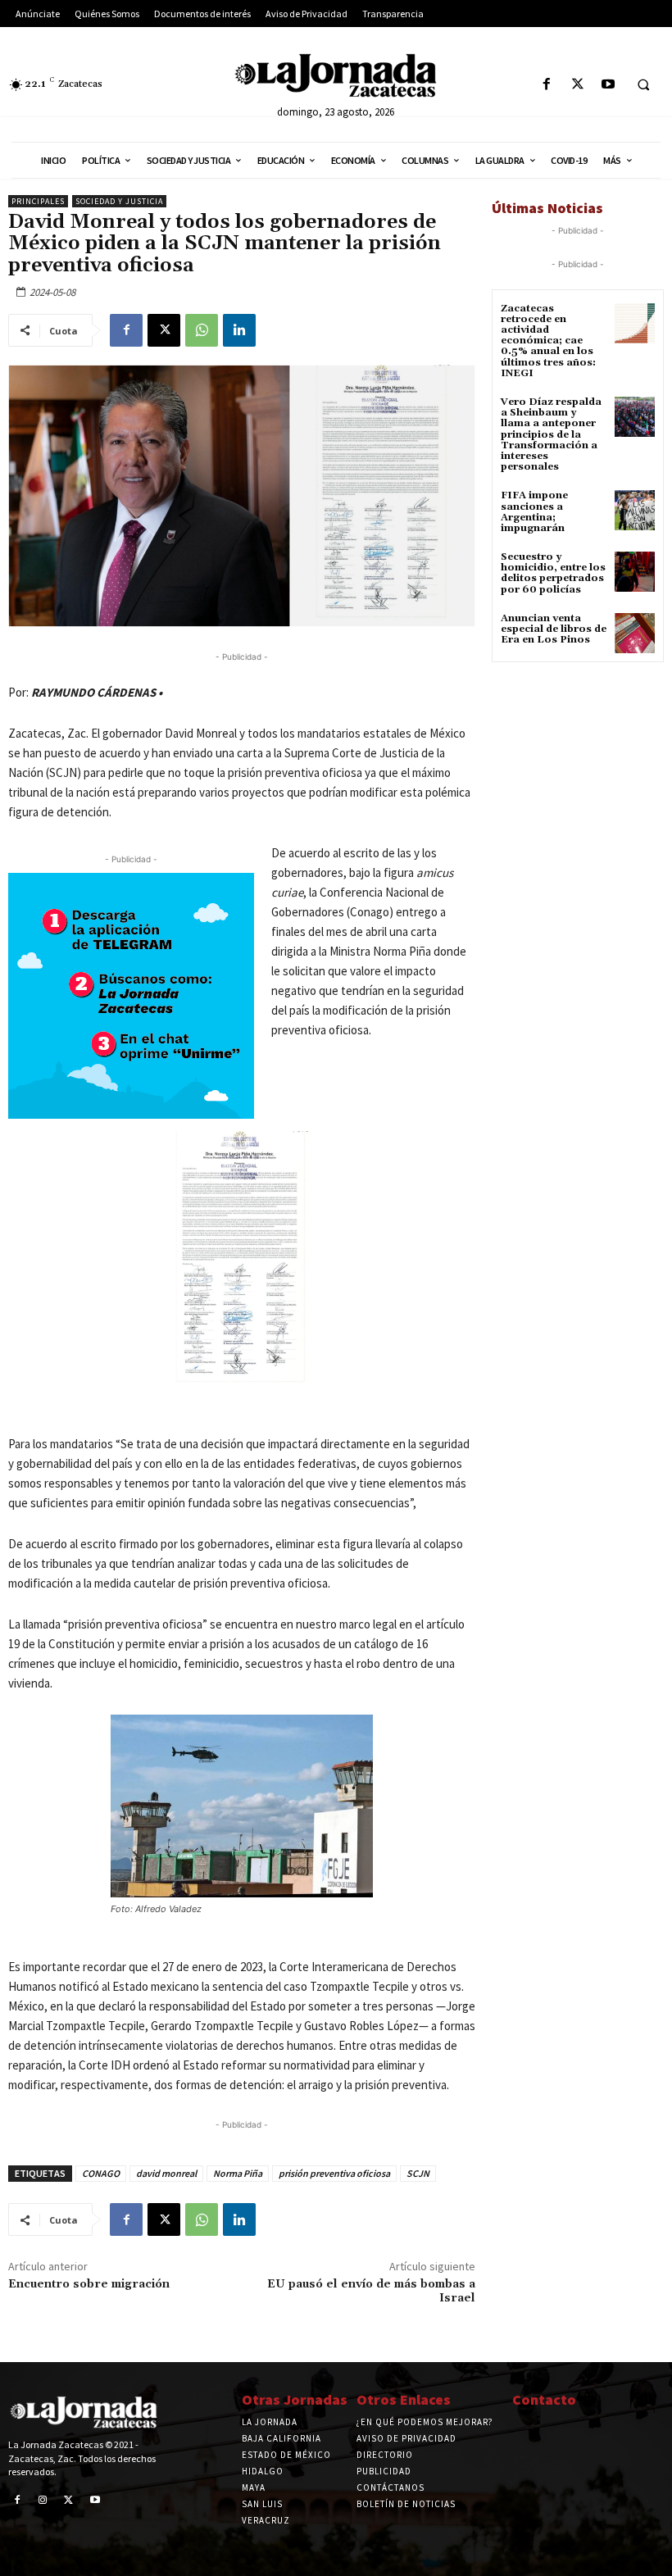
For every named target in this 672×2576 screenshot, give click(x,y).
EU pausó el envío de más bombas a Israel (371, 2291)
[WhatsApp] (202, 330)
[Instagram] (43, 2501)
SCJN (418, 2173)
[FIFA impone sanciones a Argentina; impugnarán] (635, 510)
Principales (38, 201)
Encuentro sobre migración (89, 2284)
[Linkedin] (239, 330)
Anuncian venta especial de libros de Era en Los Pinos (554, 629)
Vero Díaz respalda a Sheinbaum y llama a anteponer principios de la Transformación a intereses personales (551, 434)
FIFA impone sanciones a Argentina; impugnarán (534, 512)
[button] (643, 85)
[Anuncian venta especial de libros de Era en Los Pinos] (635, 633)
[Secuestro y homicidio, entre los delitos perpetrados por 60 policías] (635, 572)
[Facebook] (547, 85)
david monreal (166, 2173)
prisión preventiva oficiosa (334, 2173)
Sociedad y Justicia (119, 201)
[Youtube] (608, 85)
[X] (577, 85)
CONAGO (101, 2173)
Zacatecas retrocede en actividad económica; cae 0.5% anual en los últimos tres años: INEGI (548, 341)
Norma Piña (238, 2173)
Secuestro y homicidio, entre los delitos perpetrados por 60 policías (553, 573)
